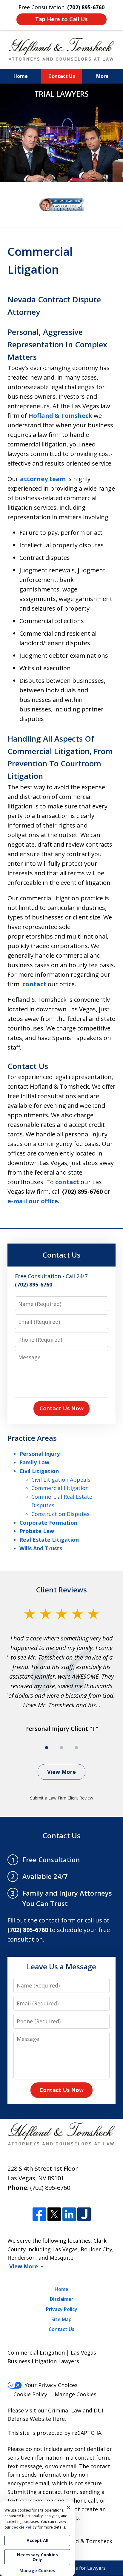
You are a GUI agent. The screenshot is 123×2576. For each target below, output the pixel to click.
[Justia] (84, 2214)
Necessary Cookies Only (37, 2557)
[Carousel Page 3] (76, 1748)
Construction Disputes (60, 1514)
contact (34, 984)
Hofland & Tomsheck (60, 416)
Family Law (34, 1462)
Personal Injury (40, 1454)
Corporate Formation (48, 1523)
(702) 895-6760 (50, 2188)
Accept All (37, 2540)
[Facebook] (39, 2214)
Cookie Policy (30, 2394)
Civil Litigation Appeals (61, 1480)
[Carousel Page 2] (61, 1748)
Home (21, 76)
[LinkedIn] (69, 2214)
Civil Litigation (39, 1471)
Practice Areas (32, 1438)
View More (61, 1772)
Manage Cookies (76, 2394)
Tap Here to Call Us (61, 19)
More (102, 76)
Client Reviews (61, 1590)
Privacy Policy (62, 2309)
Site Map (61, 2319)
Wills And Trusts (41, 1548)
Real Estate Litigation (49, 1540)
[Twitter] (54, 2214)
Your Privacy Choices (51, 2385)
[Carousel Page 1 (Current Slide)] (47, 1748)
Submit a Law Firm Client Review (62, 1798)
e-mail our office (33, 1201)
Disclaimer (62, 2299)
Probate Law (37, 1531)
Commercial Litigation (60, 1488)
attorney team (43, 479)
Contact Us (62, 76)
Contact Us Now (61, 1408)
